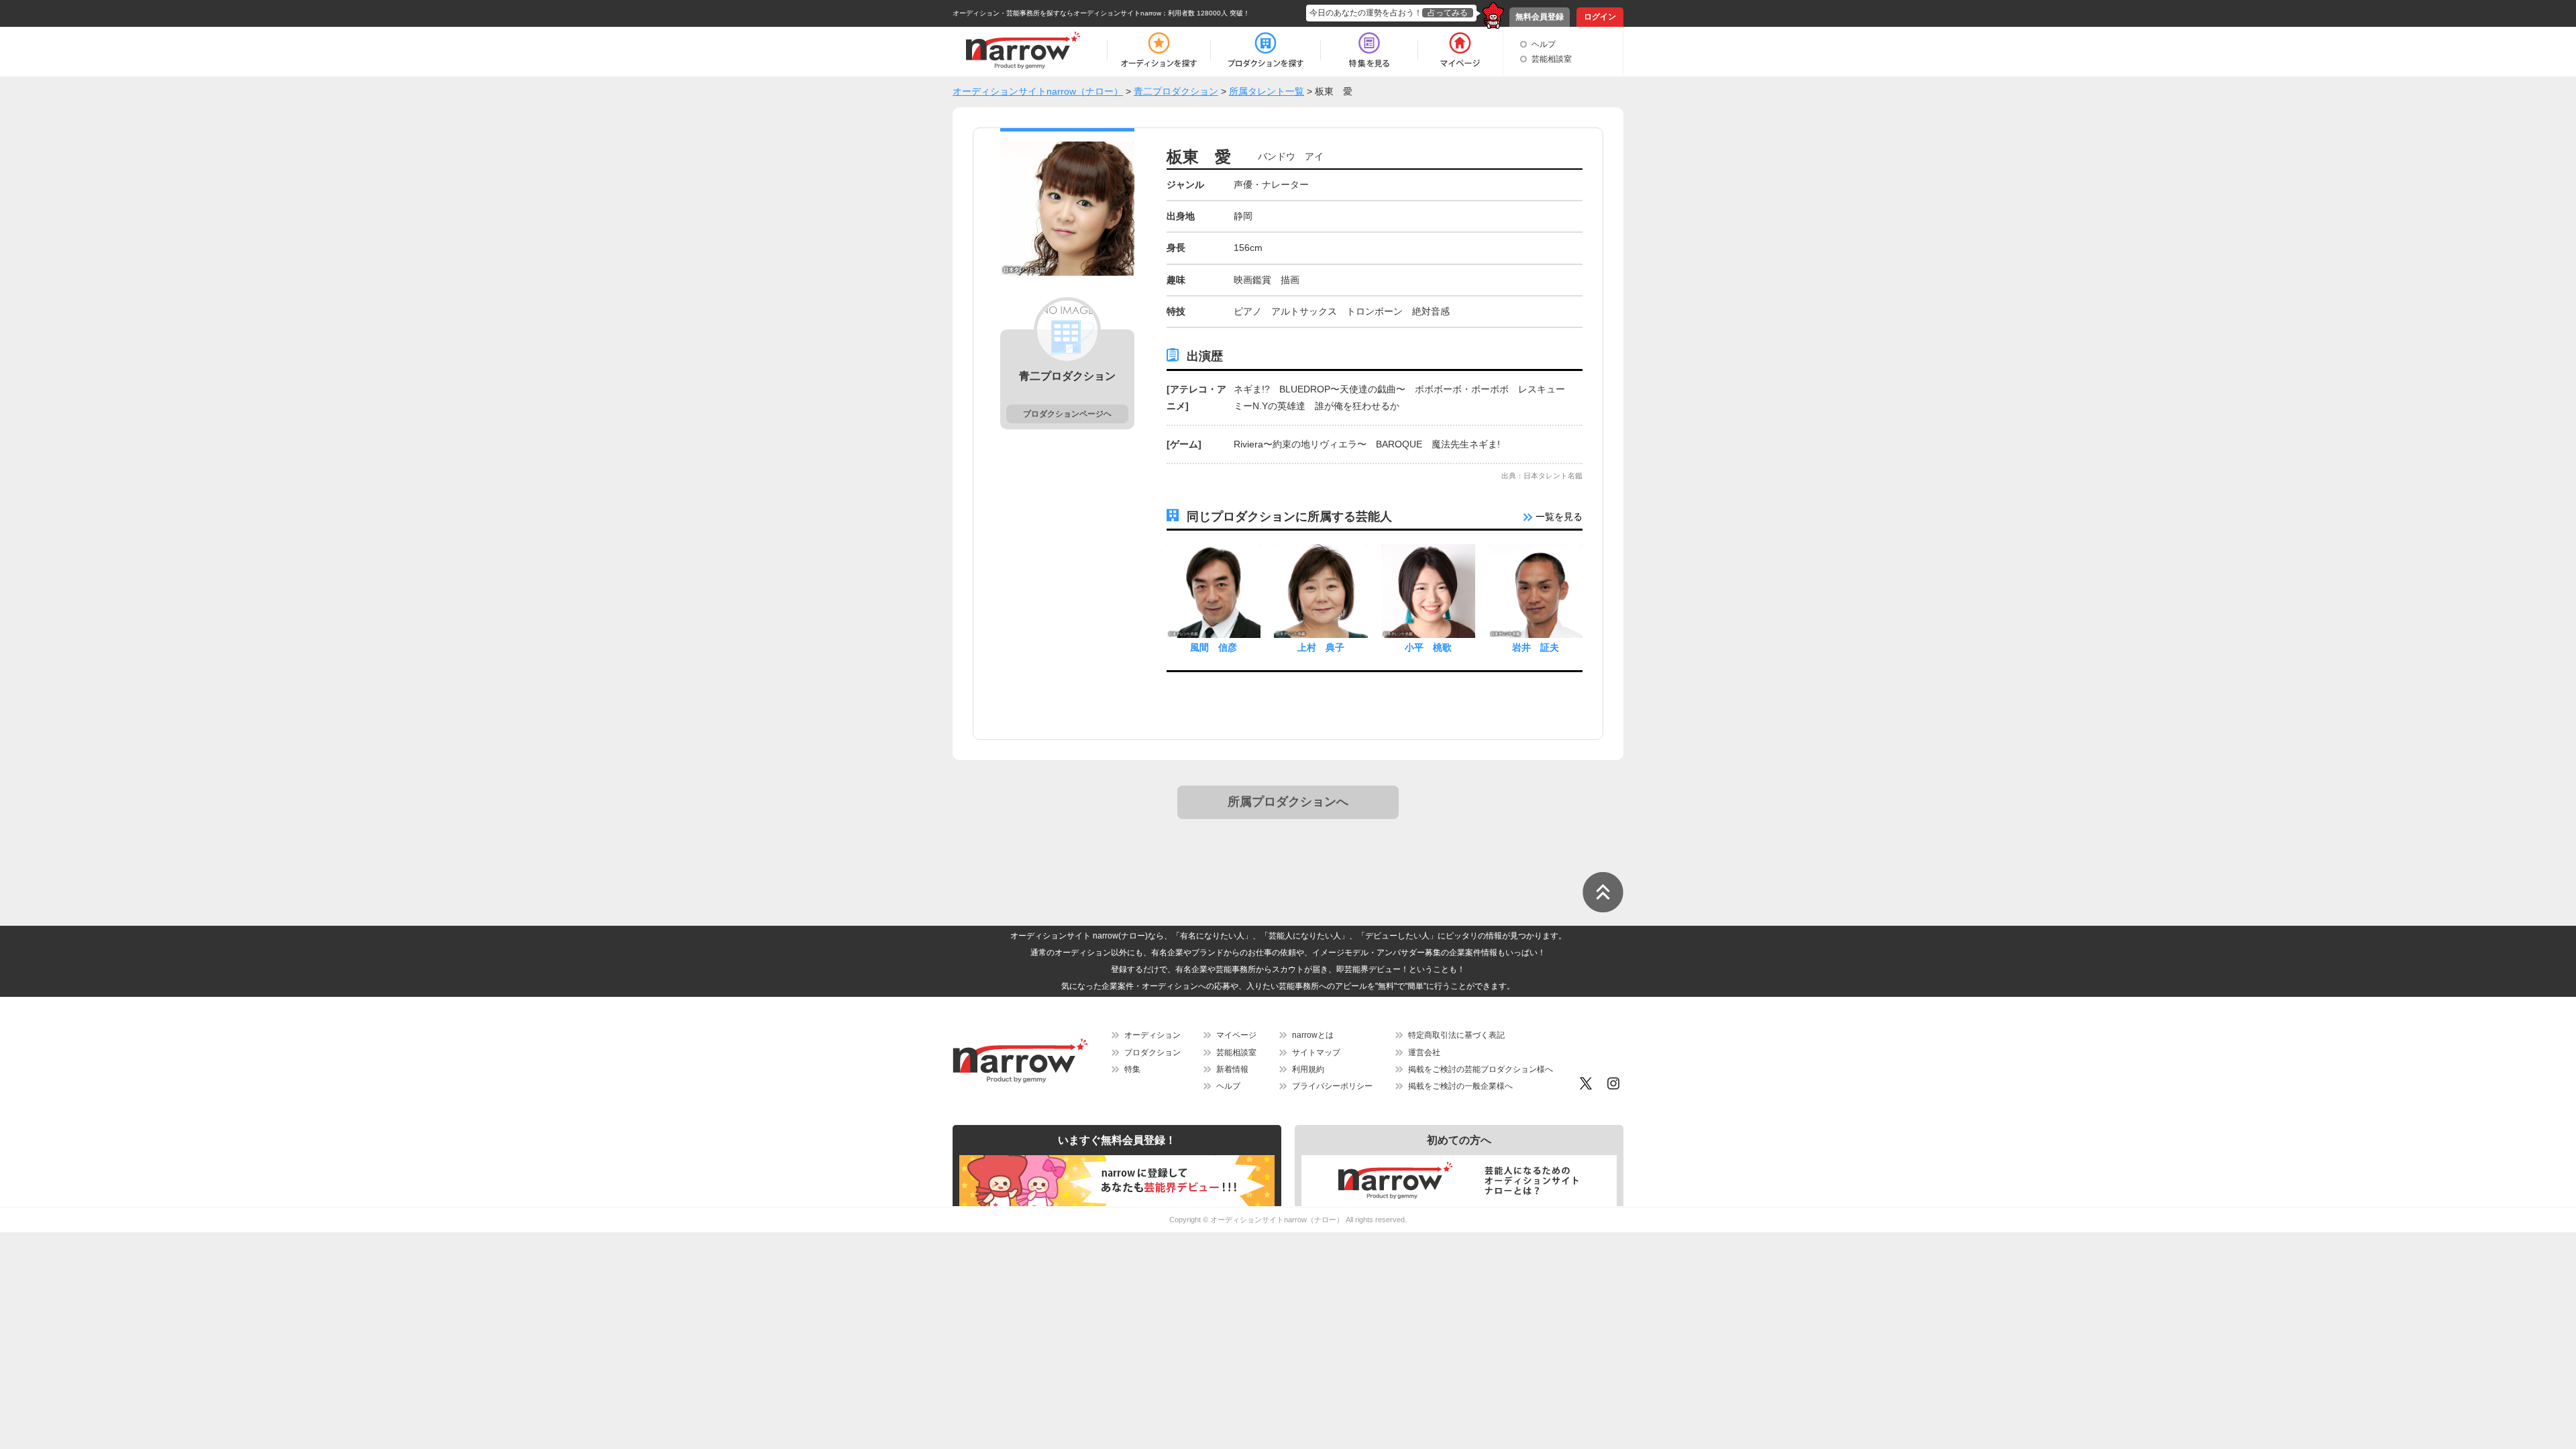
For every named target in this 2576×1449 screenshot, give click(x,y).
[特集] (1369, 50)
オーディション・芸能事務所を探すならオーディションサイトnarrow (1057, 13)
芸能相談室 (1552, 59)
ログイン (1600, 17)
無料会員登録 (1540, 17)
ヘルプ (1544, 44)
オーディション (1152, 1035)
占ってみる (1448, 13)
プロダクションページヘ (1067, 414)
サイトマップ (1316, 1053)
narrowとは (1313, 1035)
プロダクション (1152, 1053)
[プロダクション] (1266, 50)
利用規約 (1308, 1069)
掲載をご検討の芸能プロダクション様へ (1481, 1069)
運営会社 (1424, 1053)
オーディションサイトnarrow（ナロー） (1277, 1220)
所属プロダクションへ (1288, 802)
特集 (1132, 1069)
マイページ (1236, 1035)
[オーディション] (1159, 50)
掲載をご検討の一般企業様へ (1460, 1086)
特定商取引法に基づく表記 (1456, 1035)
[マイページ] (1459, 50)
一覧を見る (1558, 517)
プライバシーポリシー (1332, 1086)
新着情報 (1232, 1069)
